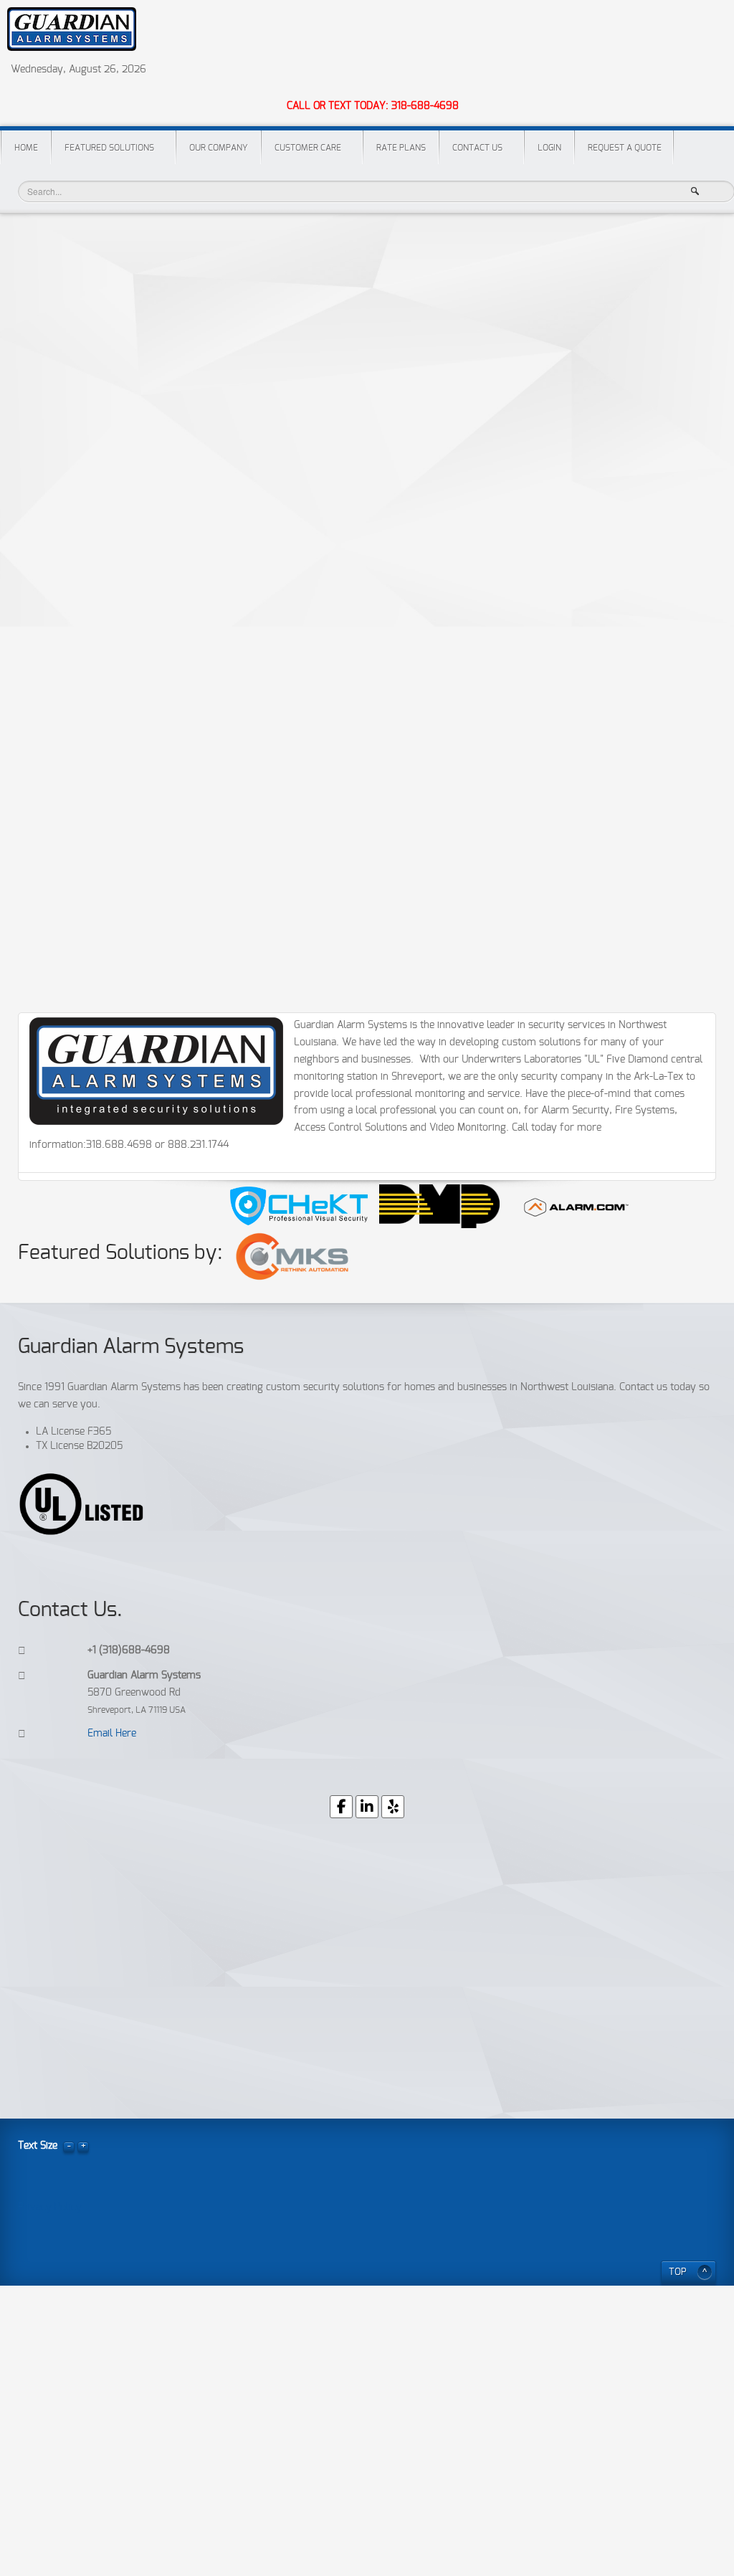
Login (549, 148)
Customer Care (308, 148)
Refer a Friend (60, 748)
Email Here (112, 1734)
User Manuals (59, 931)
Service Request (65, 602)
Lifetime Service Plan (77, 821)
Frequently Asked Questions (95, 565)
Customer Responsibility (85, 529)
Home (26, 148)
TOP (678, 2272)
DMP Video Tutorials (76, 968)
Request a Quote (625, 148)
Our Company (219, 148)
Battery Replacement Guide (92, 894)
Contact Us (477, 148)
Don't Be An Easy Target (85, 675)
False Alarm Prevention (84, 712)
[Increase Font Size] (83, 2146)
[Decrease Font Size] (69, 2146)
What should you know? (85, 638)
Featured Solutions (109, 148)
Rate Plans (401, 148)
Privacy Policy (60, 858)
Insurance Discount (103, 266)
